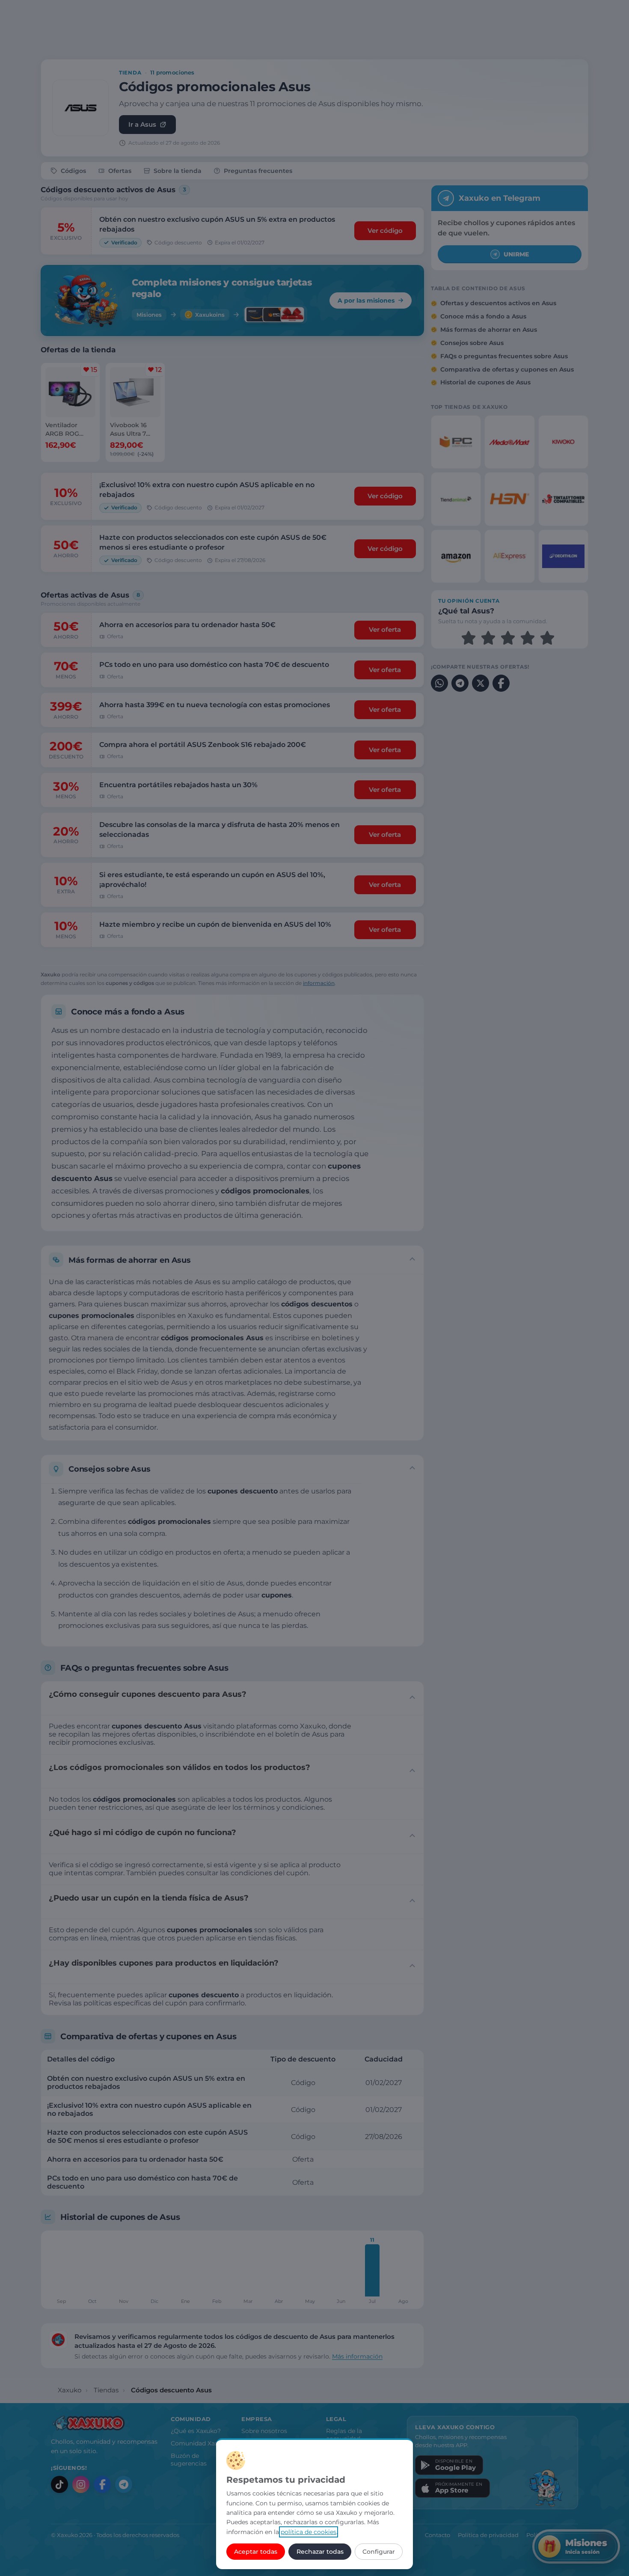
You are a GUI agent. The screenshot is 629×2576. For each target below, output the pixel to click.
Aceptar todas (256, 2552)
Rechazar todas (320, 2552)
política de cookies (309, 2532)
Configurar (379, 2552)
